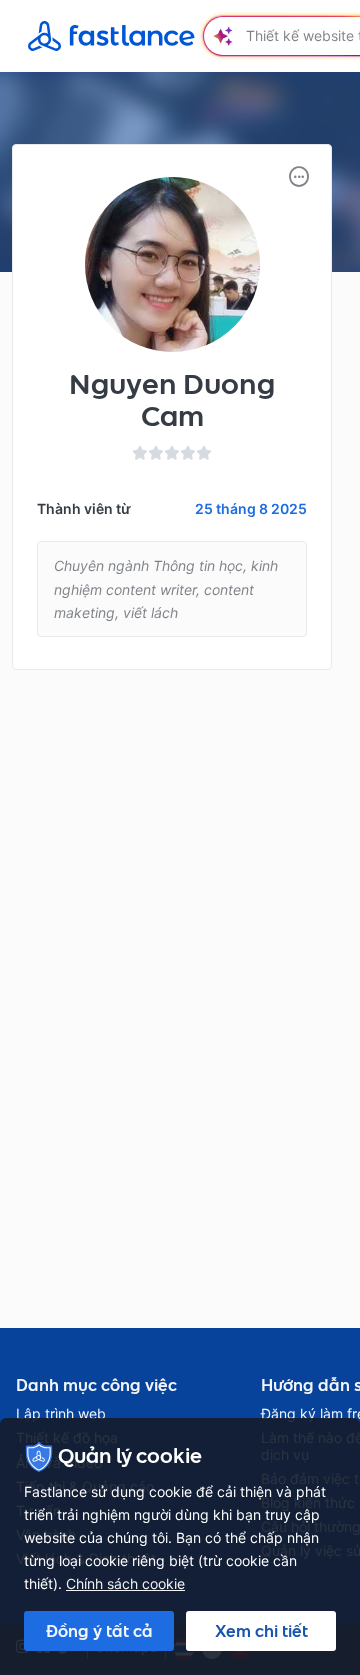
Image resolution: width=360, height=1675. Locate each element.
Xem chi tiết (261, 1631)
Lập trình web (61, 1414)
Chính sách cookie (125, 1583)
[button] (299, 177)
